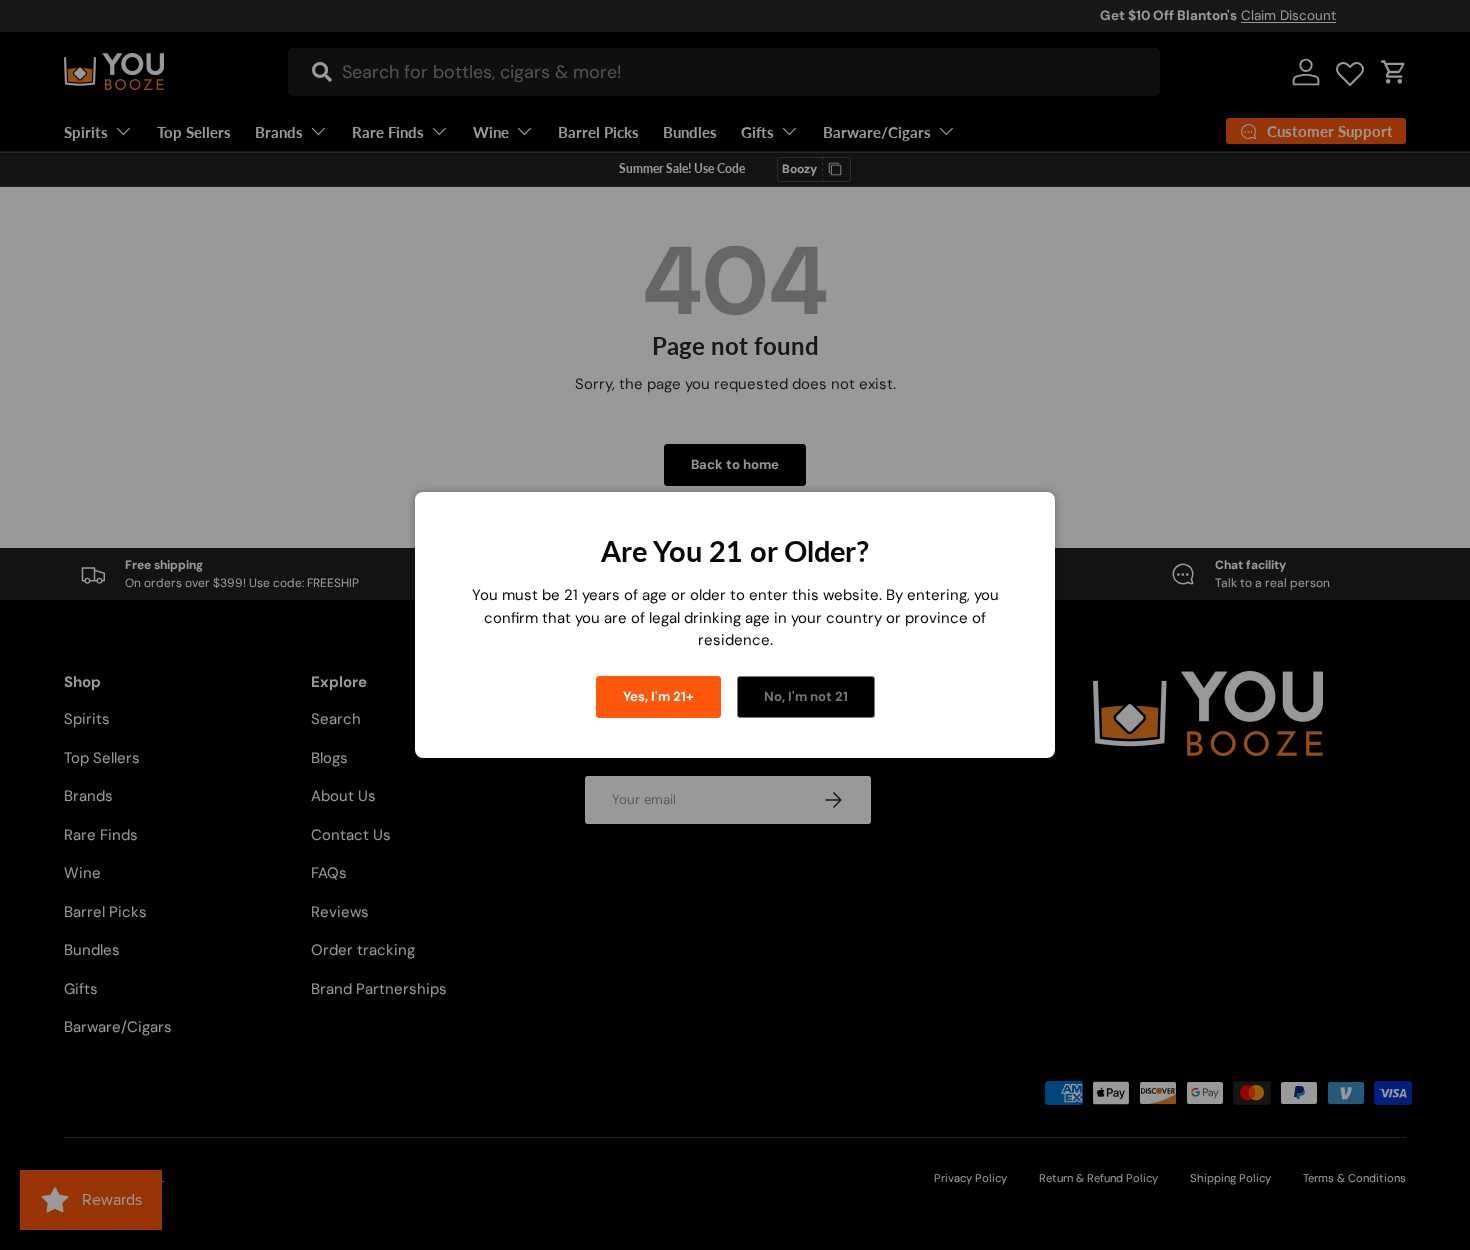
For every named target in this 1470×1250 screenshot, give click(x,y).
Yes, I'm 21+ (658, 696)
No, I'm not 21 (806, 696)
